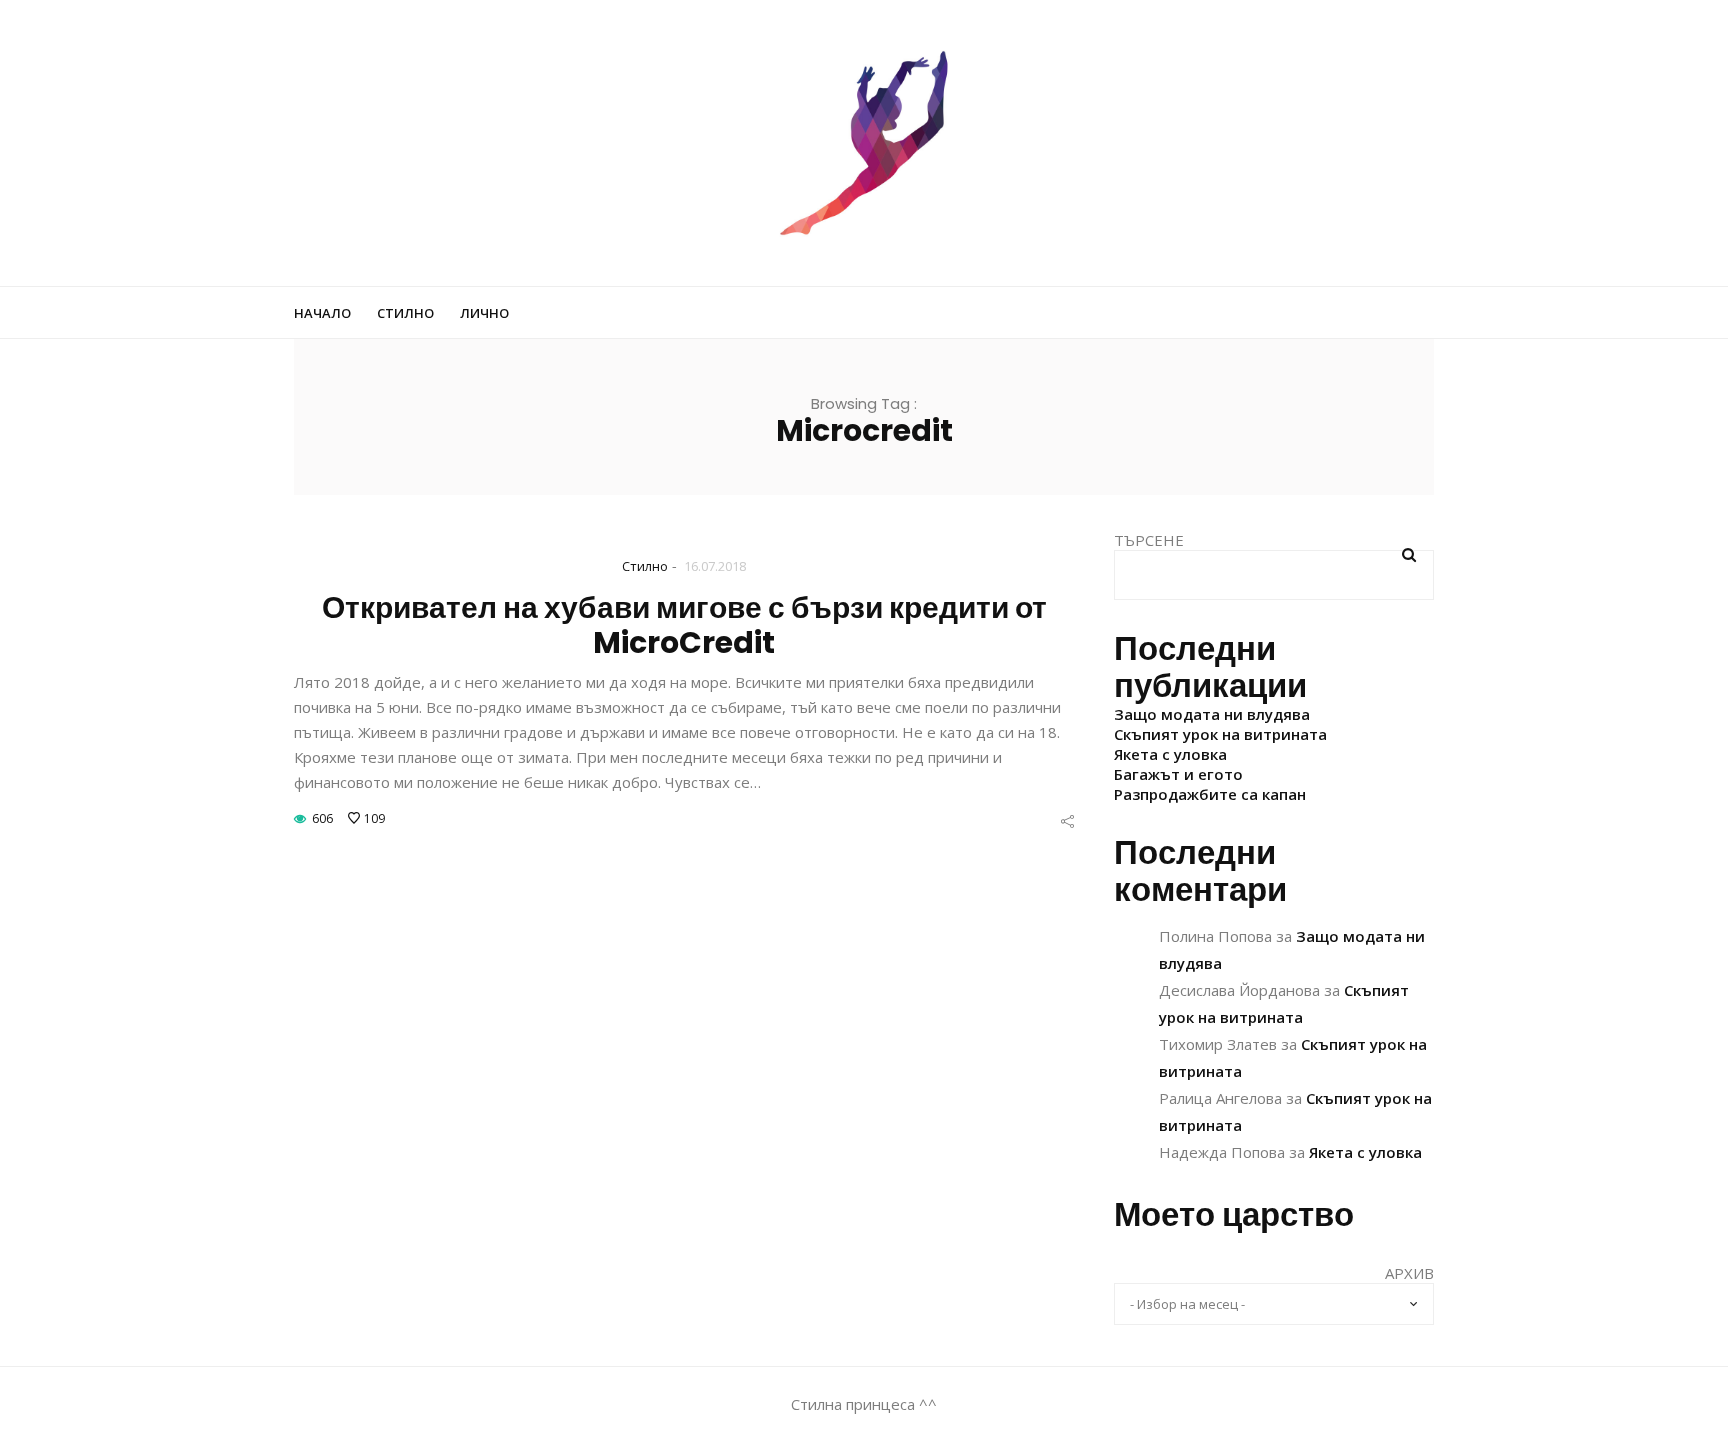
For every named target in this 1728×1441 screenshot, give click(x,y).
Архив (1409, 1273)
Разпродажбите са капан (1210, 794)
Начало (322, 313)
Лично (484, 313)
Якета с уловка (1170, 754)
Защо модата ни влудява (1212, 714)
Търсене (1149, 540)
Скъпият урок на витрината (1220, 734)
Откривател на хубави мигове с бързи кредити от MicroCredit (684, 625)
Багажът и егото (1178, 774)
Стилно (405, 313)
